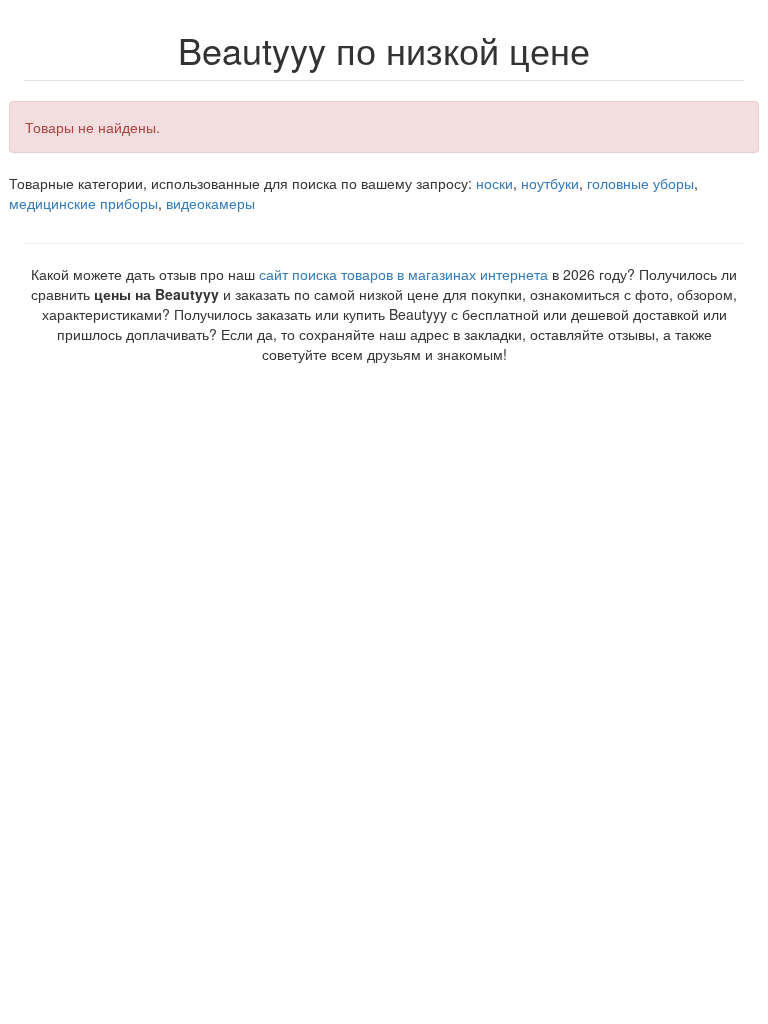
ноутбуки (550, 183)
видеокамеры (210, 203)
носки (494, 183)
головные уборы (640, 183)
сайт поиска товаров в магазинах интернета (403, 274)
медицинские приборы (83, 203)
